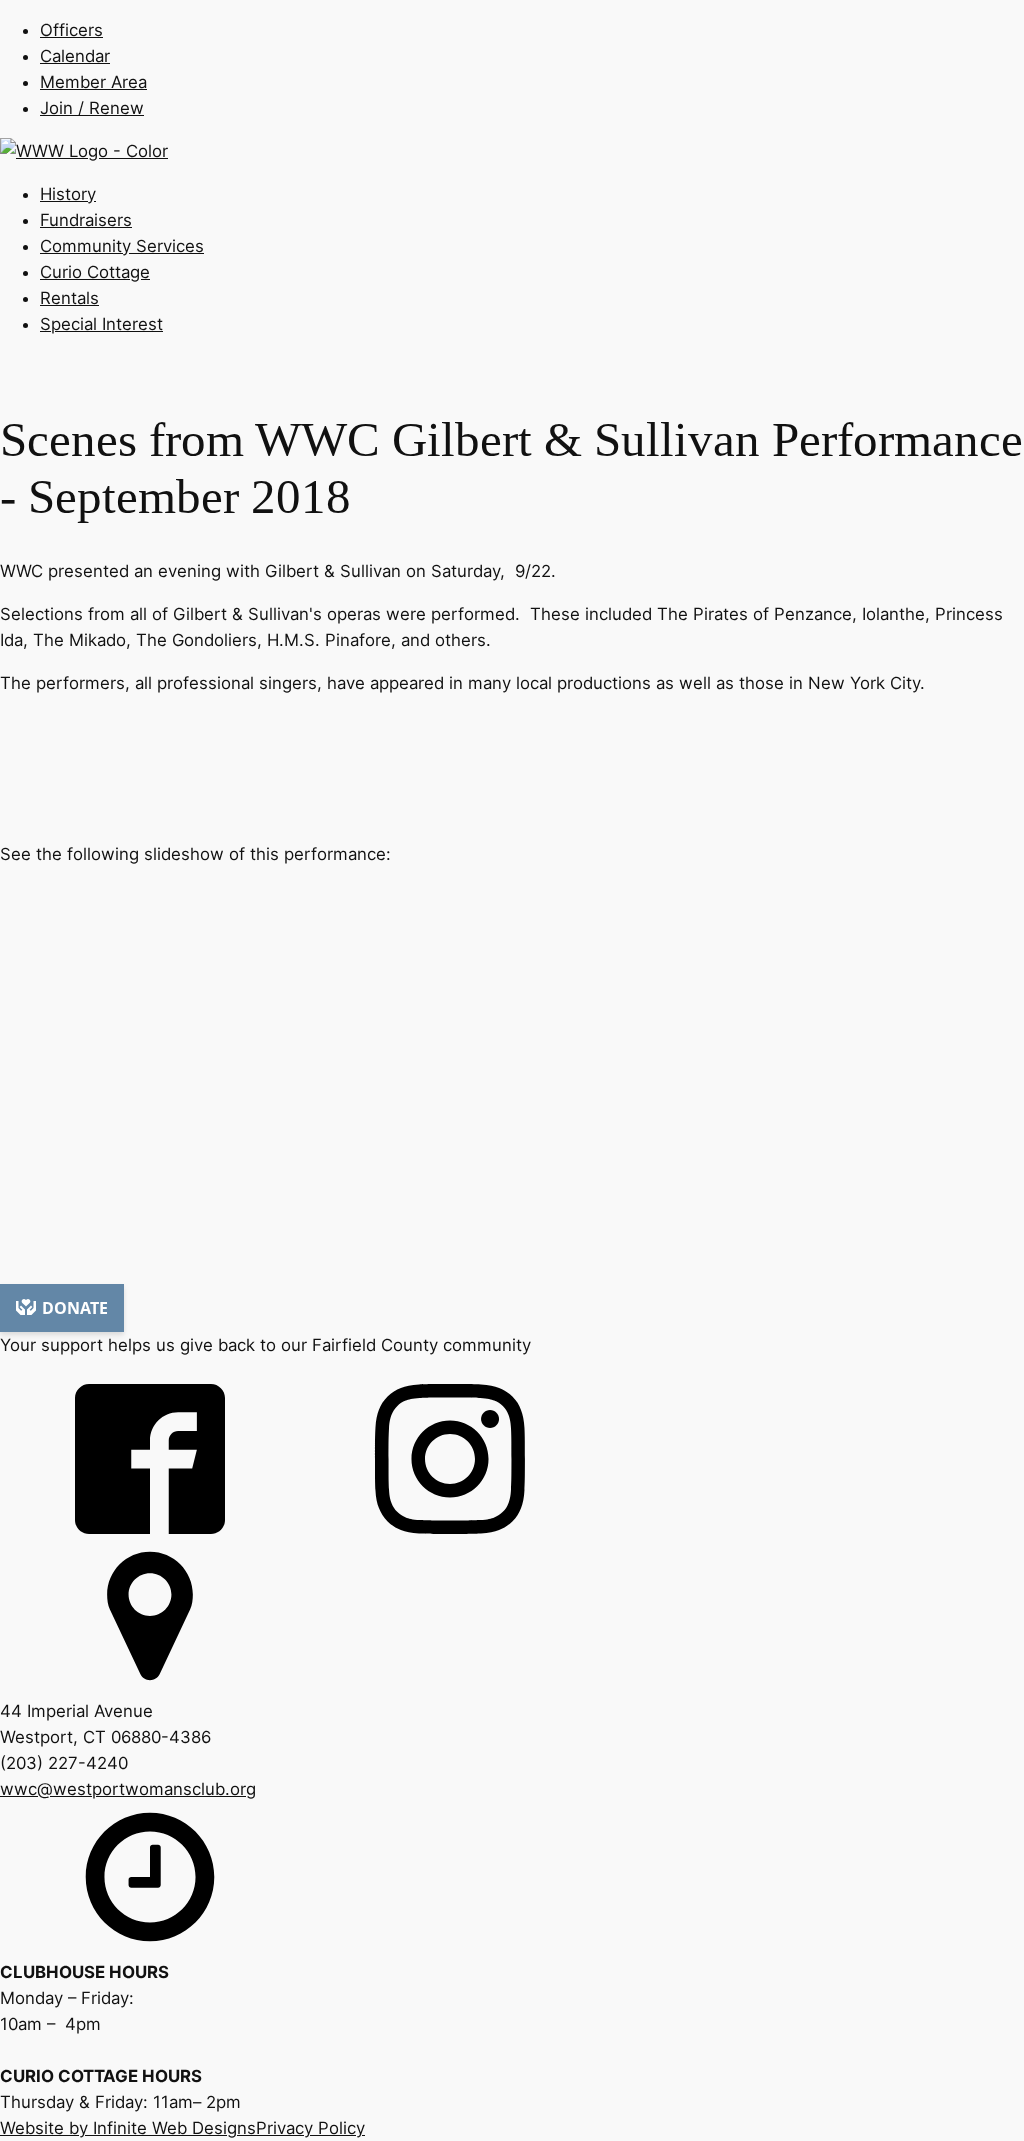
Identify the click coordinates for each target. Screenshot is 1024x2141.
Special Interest (101, 324)
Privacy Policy (310, 2128)
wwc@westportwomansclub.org (128, 1789)
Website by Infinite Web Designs (128, 2128)
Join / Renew (92, 108)
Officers (71, 30)
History (68, 194)
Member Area (93, 82)
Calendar (75, 56)
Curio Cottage (95, 272)
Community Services (122, 246)
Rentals (69, 298)
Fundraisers (86, 220)
